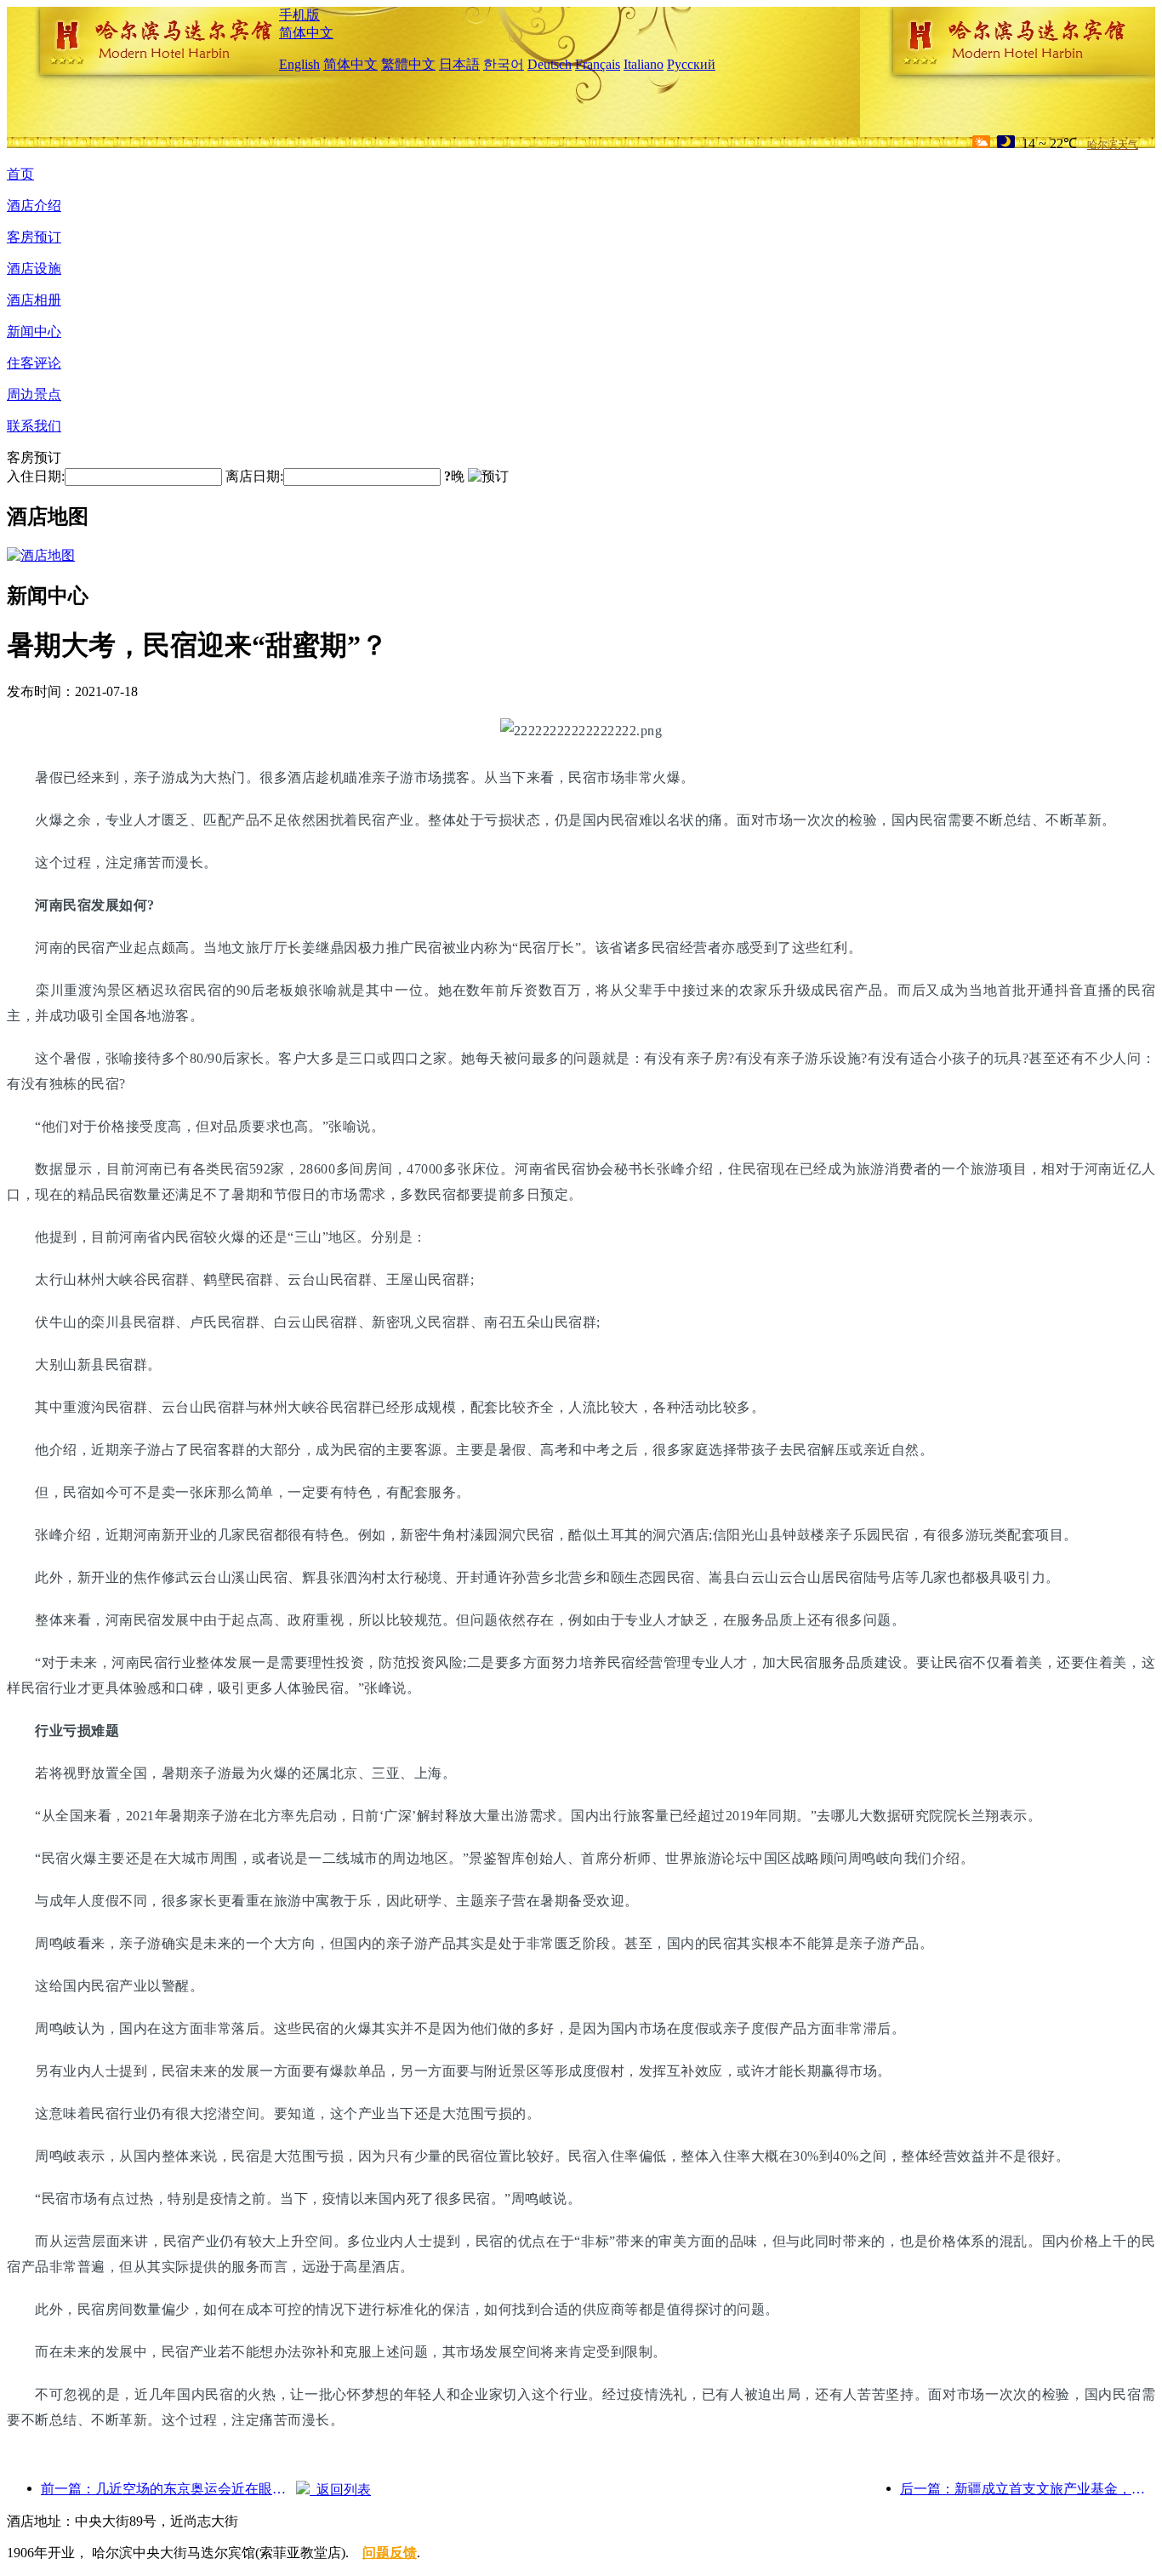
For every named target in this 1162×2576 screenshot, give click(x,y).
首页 (20, 174)
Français (598, 64)
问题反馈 (390, 2553)
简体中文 (306, 33)
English (299, 64)
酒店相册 (34, 300)
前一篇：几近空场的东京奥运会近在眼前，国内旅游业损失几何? (168, 2489)
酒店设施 (34, 268)
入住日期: (36, 476)
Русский (691, 64)
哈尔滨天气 (1113, 145)
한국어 (504, 64)
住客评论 (34, 363)
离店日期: (254, 476)
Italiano (644, 64)
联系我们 (34, 426)
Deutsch (550, 64)
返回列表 (340, 2490)
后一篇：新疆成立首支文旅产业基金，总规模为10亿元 (1028, 2489)
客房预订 (34, 237)
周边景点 (34, 394)
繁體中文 (408, 64)
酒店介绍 (34, 206)
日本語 (459, 64)
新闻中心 (34, 331)
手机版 (299, 15)
